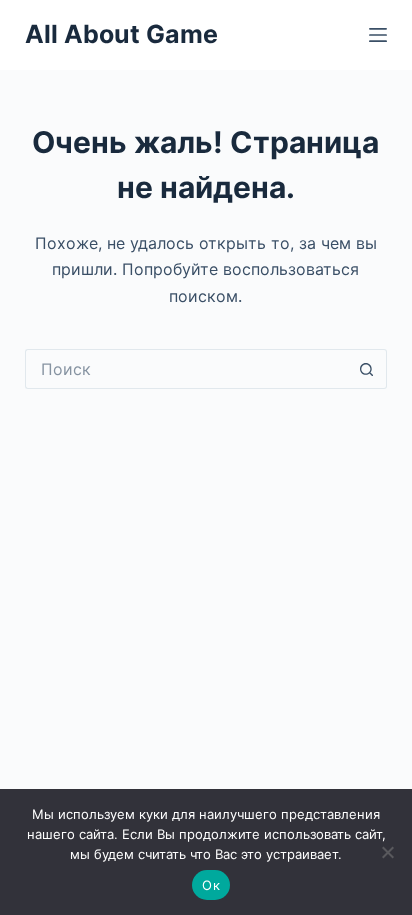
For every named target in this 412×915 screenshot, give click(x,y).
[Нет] (387, 852)
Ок (211, 885)
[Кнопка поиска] (367, 369)
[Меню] (378, 35)
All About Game (121, 34)
